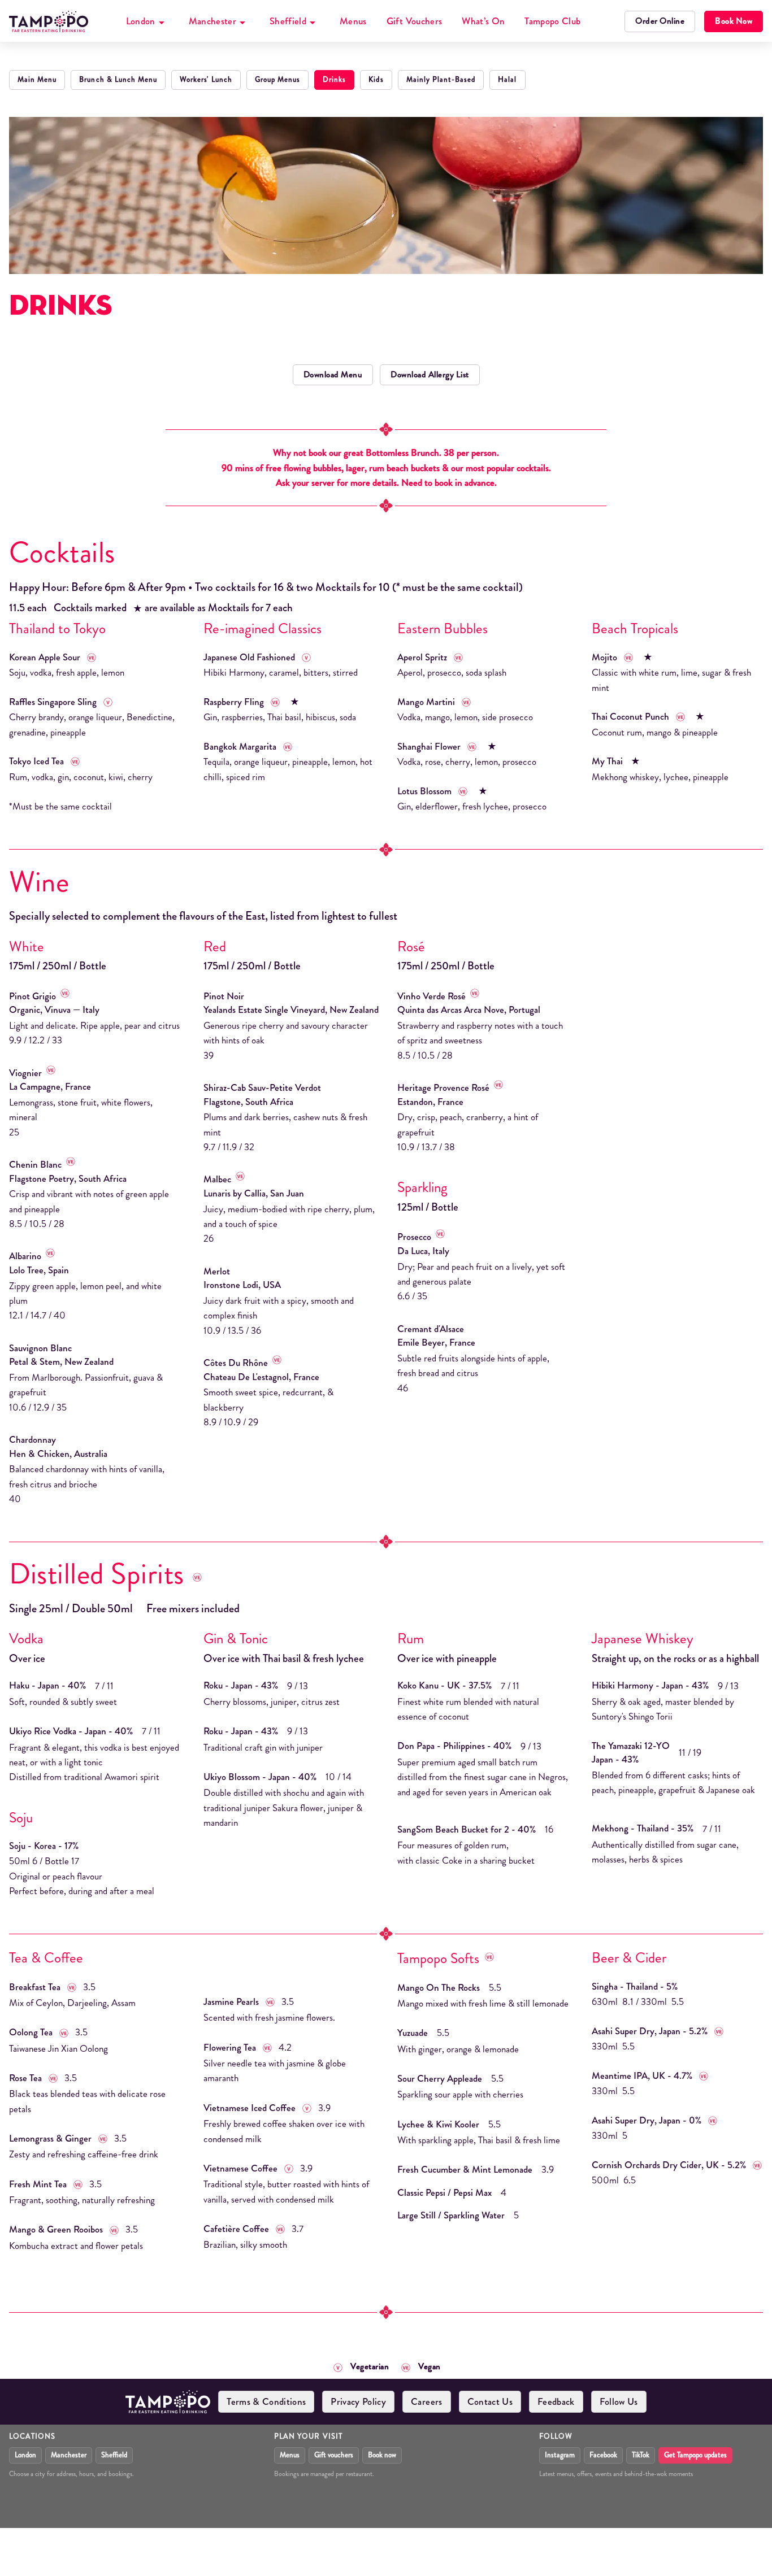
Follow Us (619, 2401)
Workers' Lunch (206, 80)
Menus (353, 21)
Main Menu (37, 80)
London (141, 21)
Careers (426, 2401)
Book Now (734, 21)
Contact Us (490, 2401)
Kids (376, 80)
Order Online (660, 21)
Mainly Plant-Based (441, 80)
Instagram (560, 2455)
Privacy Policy (358, 2401)
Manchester (212, 21)
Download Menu (333, 375)
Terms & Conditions (266, 2401)
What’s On (483, 21)
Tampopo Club (552, 21)
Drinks (334, 80)
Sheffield (288, 21)
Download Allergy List (430, 375)
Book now (382, 2455)
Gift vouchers (334, 2455)
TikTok (641, 2455)
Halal (507, 80)
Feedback (556, 2401)
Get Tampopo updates (695, 2455)
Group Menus (277, 80)
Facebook (603, 2455)
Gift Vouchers (414, 21)
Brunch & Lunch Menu (118, 80)
